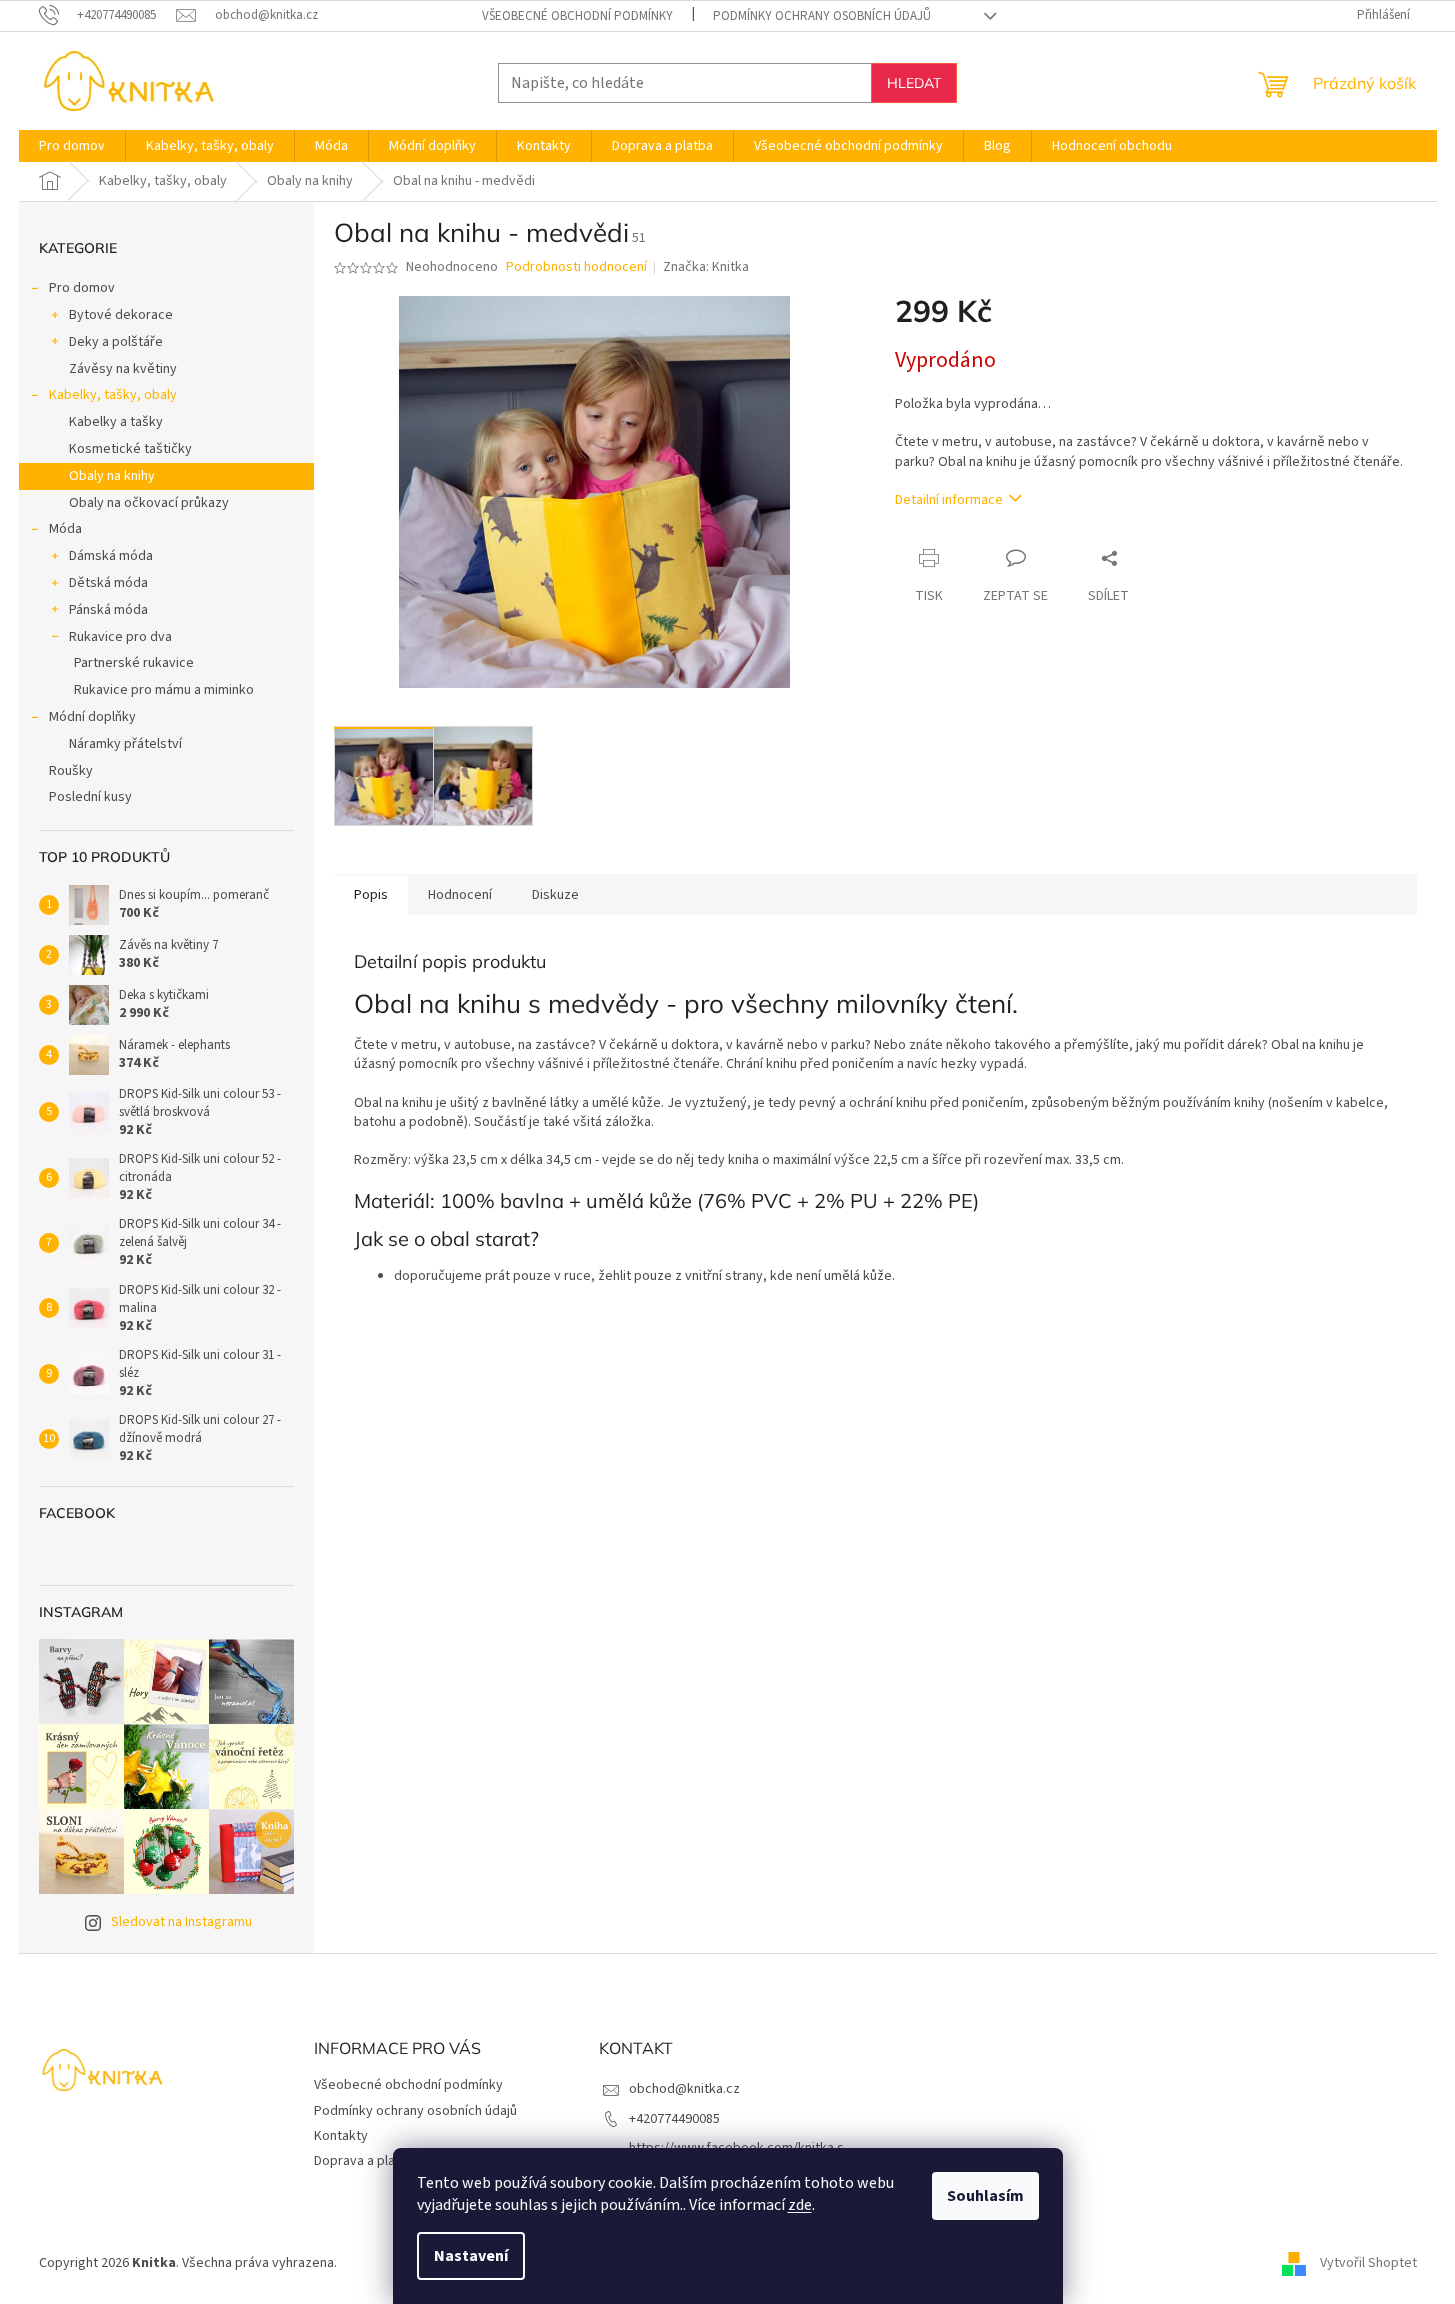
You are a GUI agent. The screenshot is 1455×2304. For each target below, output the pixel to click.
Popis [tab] (371, 895)
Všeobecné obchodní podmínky (577, 16)
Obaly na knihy (112, 476)
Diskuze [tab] (555, 895)
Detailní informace (949, 500)
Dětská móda (108, 583)
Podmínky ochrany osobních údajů (822, 16)
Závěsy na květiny (123, 369)
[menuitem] (72, 146)
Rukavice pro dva (120, 637)
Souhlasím (985, 2196)
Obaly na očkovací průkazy (149, 503)
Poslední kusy (90, 797)
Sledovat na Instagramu (181, 1922)
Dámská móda (111, 556)
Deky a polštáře (116, 342)
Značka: (706, 267)
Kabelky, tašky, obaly (113, 395)
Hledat (914, 83)
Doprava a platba (364, 2161)
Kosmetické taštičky (130, 449)
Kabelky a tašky (116, 422)
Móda (65, 529)
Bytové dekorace (121, 315)
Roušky (71, 771)
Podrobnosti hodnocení (576, 267)
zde (800, 2205)
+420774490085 (674, 2119)
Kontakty (341, 2136)
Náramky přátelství (125, 744)
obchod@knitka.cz (684, 2089)
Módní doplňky (92, 717)
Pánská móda (108, 610)
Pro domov (82, 288)
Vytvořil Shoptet (1368, 2263)
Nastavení (471, 2256)
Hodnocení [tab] (460, 895)
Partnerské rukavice (134, 663)
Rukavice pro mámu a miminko (164, 690)
